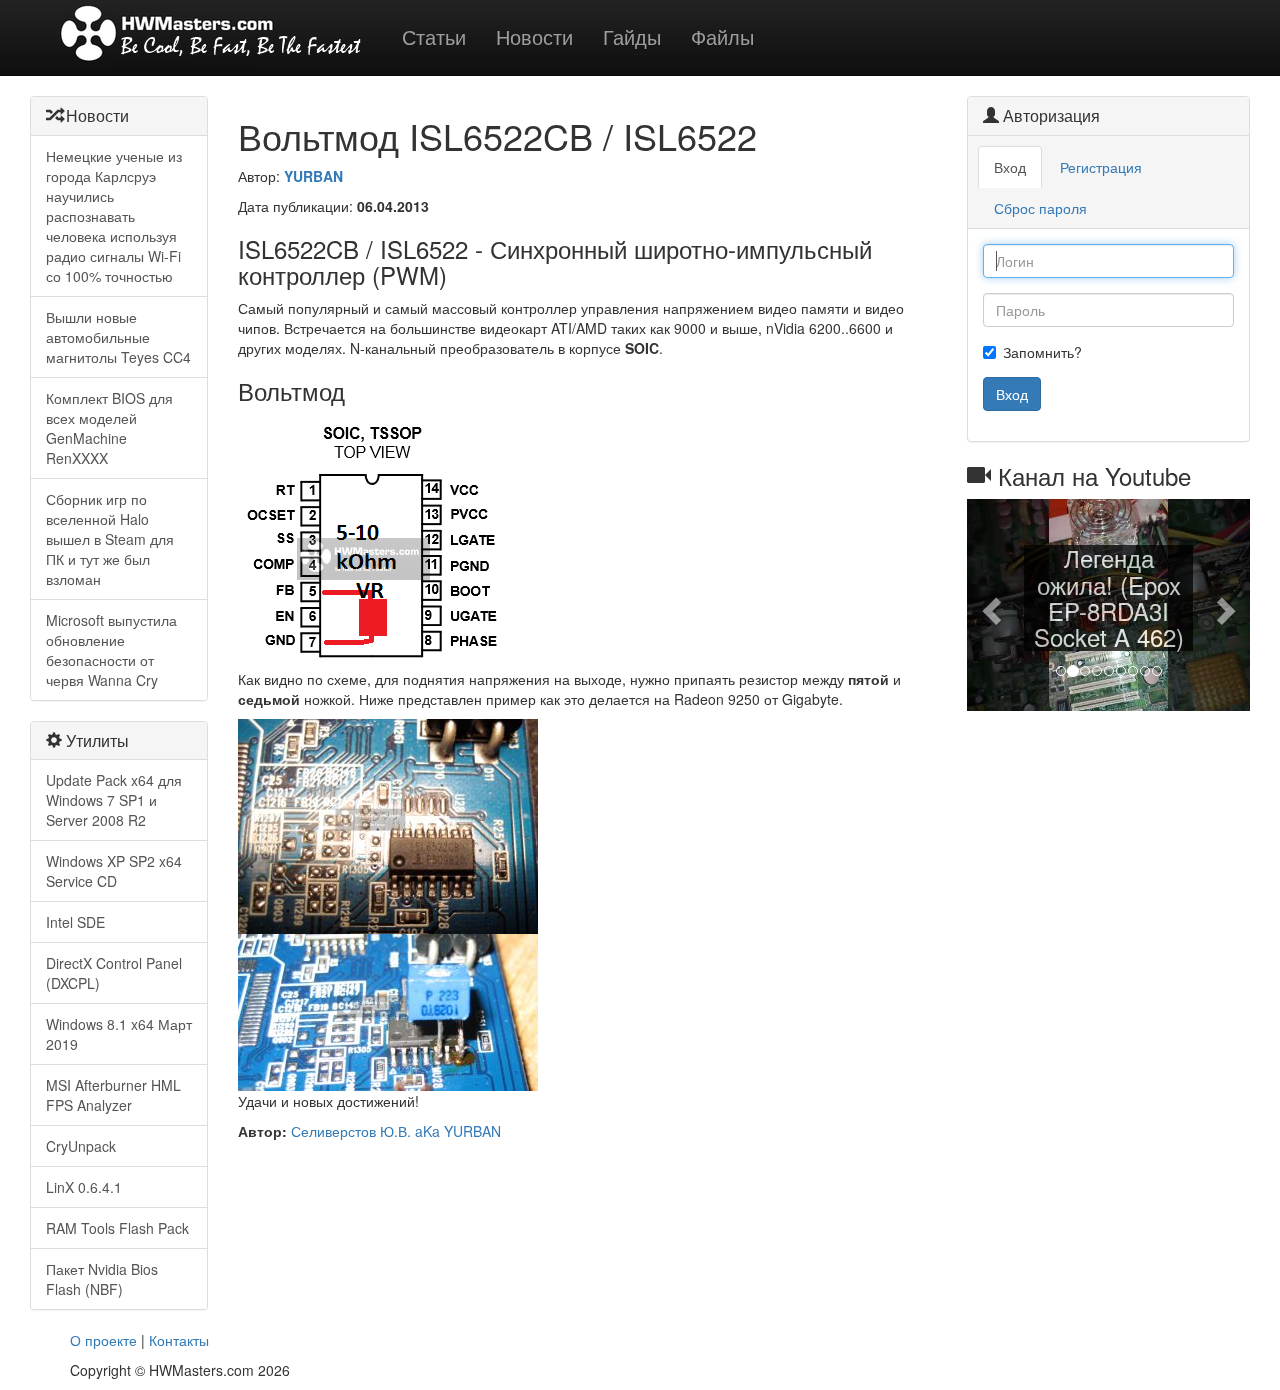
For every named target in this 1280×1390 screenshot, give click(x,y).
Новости (534, 36)
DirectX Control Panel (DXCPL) (114, 973)
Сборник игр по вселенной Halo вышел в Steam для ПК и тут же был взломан (110, 539)
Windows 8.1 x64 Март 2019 (119, 1034)
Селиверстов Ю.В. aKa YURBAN (396, 1131)
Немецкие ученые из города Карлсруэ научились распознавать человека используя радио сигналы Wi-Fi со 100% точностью (114, 216)
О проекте (103, 1340)
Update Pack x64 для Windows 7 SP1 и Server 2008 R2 (114, 800)
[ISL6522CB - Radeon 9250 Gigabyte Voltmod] (388, 1010)
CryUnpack (81, 1146)
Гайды (632, 36)
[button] (988, 605)
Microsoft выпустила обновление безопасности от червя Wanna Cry (111, 650)
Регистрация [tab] (1101, 167)
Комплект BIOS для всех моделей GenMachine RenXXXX (109, 428)
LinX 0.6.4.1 (84, 1187)
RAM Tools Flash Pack (117, 1228)
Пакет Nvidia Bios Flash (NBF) (102, 1279)
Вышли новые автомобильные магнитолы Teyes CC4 (118, 337)
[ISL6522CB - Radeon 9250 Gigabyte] (388, 824)
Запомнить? (1042, 352)
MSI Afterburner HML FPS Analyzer (113, 1095)
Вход (1012, 394)
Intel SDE (75, 922)
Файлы (722, 36)
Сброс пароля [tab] (1040, 208)
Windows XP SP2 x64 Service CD (114, 871)
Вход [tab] (1010, 167)
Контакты (179, 1340)
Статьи (434, 36)
